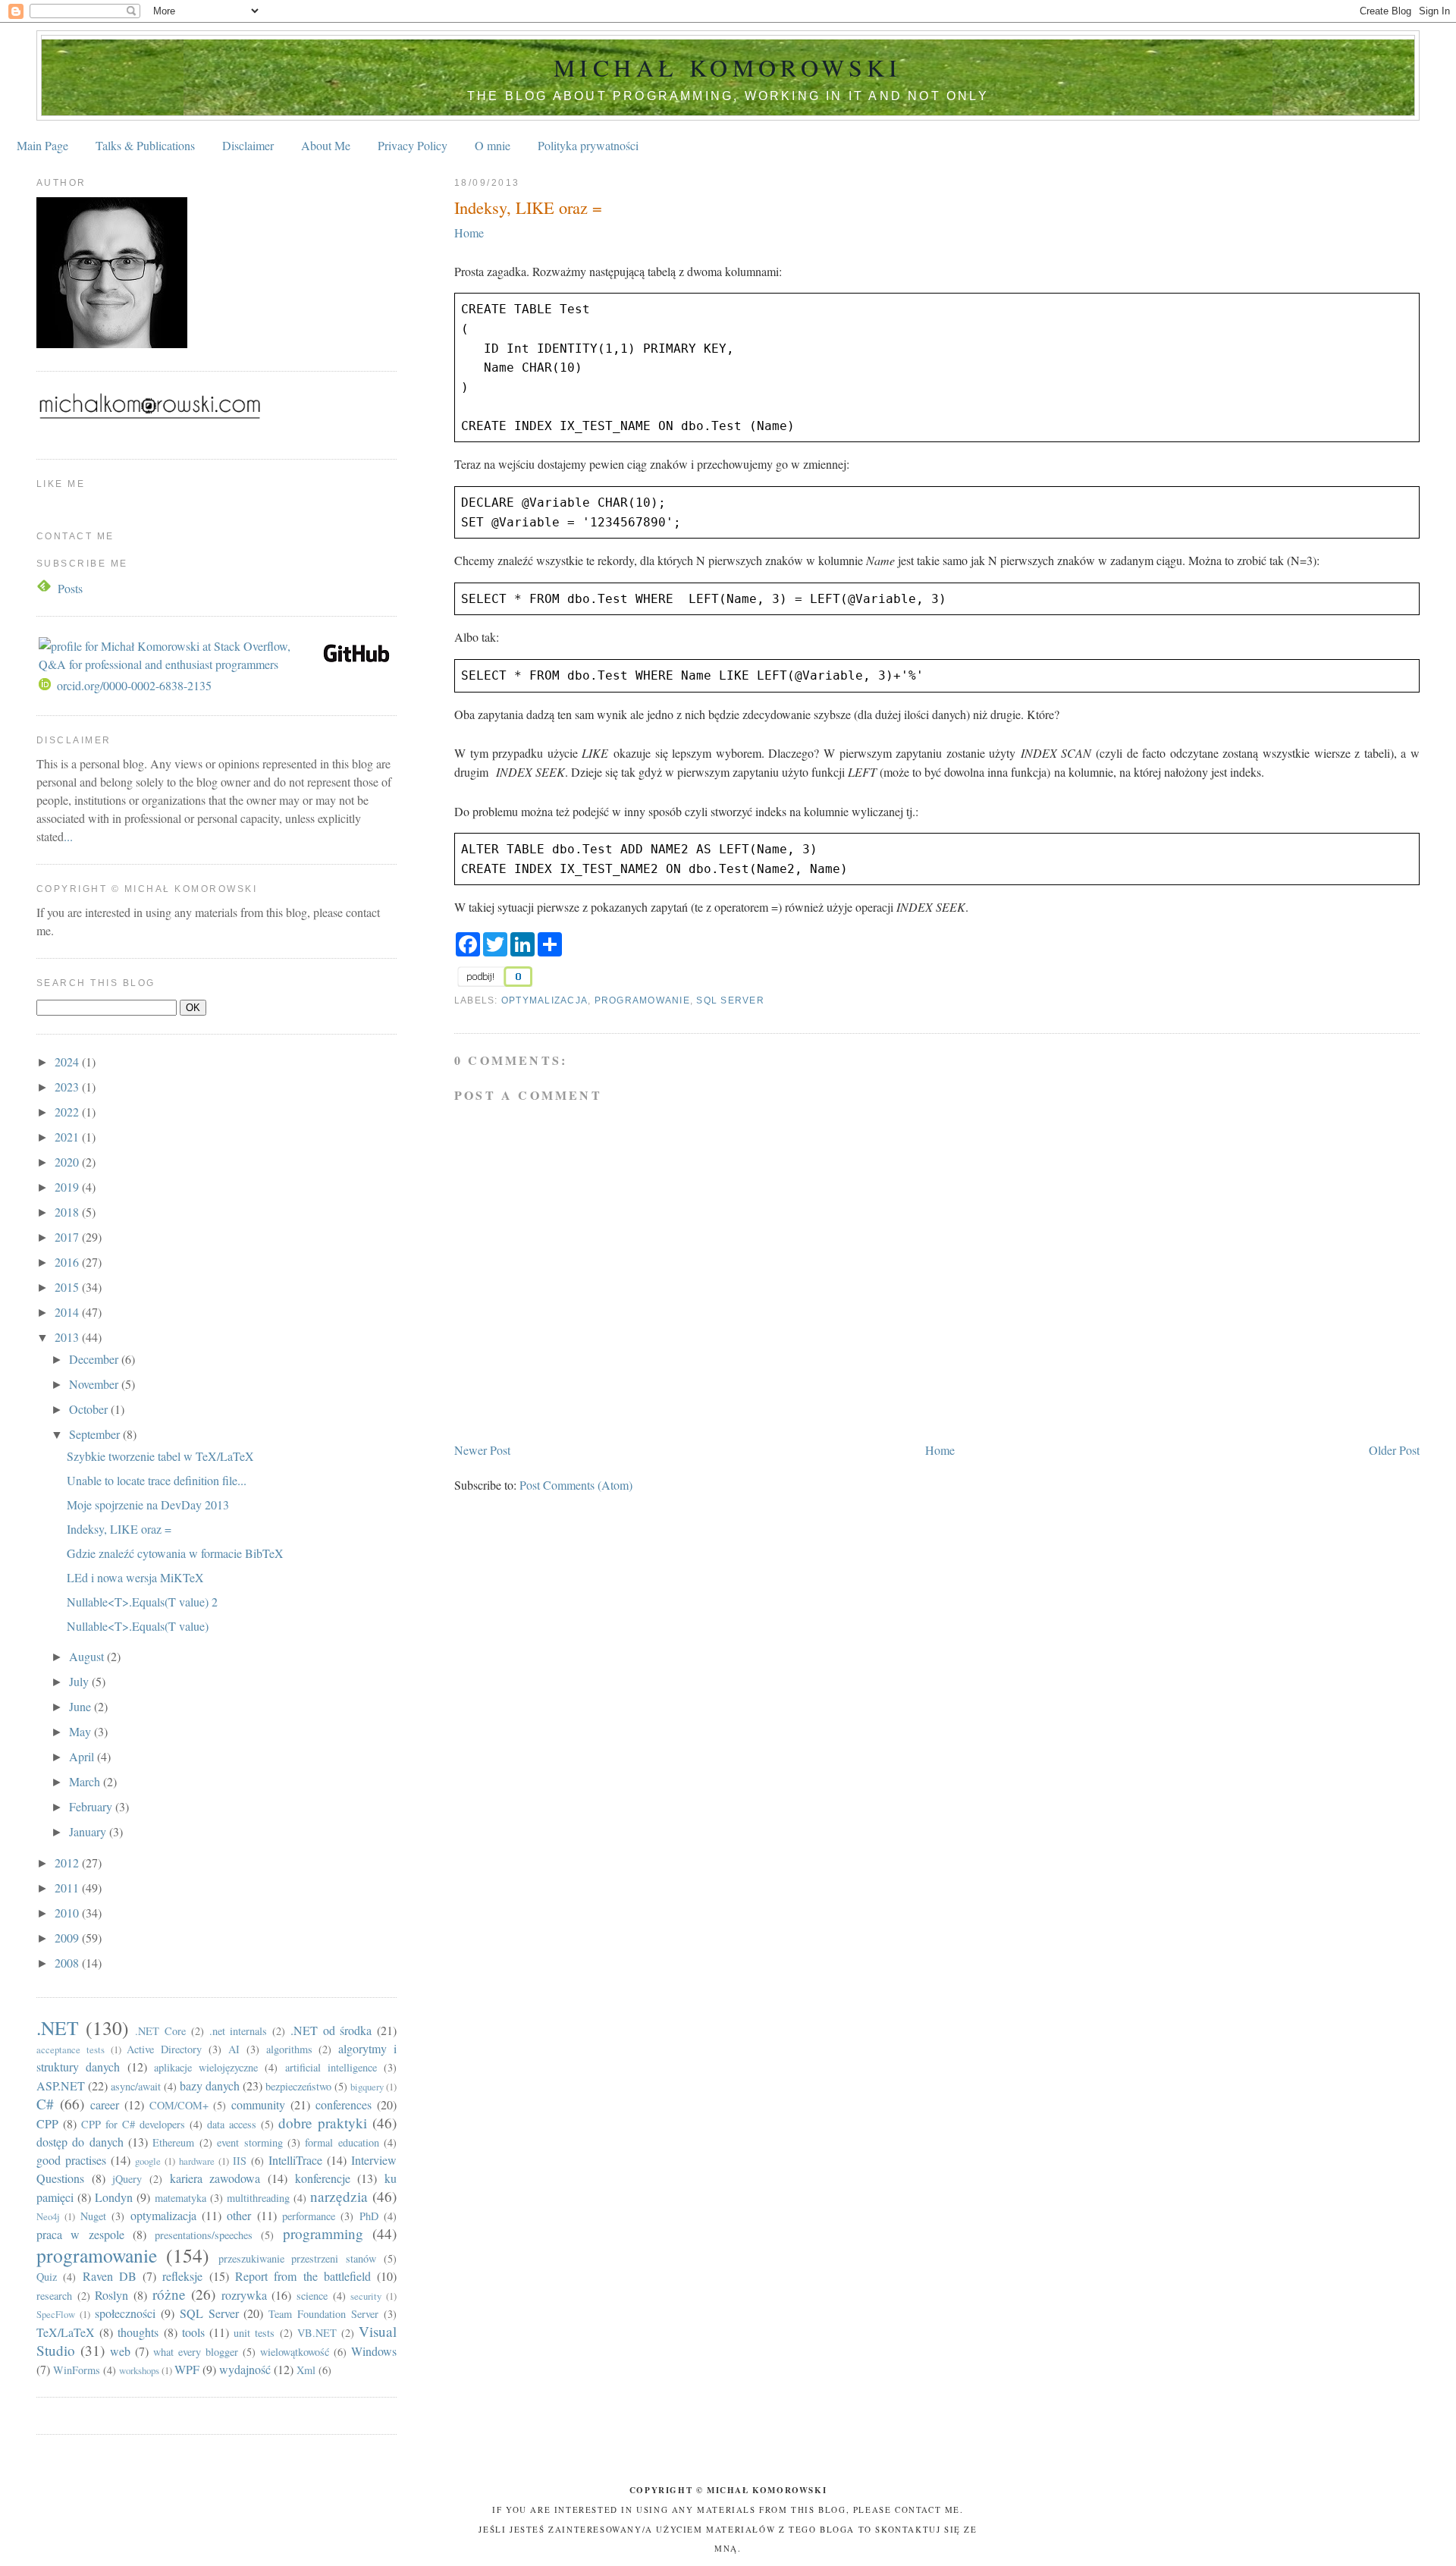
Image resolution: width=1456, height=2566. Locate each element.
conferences (344, 2104)
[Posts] (45, 588)
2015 (68, 1287)
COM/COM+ (179, 2105)
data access (232, 2124)
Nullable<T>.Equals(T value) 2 (142, 1602)
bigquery (367, 2087)
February (92, 1806)
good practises (71, 2160)
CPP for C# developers (133, 2124)
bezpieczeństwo (298, 2086)
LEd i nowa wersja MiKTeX (135, 1577)
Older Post (1394, 1450)
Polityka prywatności (588, 145)
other (239, 2215)
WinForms (77, 2370)
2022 (68, 1112)
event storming (249, 2142)
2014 (68, 1312)
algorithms (289, 2049)
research (54, 2296)
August (88, 1656)
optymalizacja (544, 1000)
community (258, 2104)
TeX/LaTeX (66, 2332)
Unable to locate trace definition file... (157, 1480)
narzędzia (339, 2196)
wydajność (245, 2369)
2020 (68, 1162)
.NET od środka (331, 2030)
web (120, 2351)
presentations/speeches (204, 2235)
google (148, 2161)
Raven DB (110, 2276)
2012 (68, 1862)
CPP (47, 2123)
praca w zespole (80, 2234)
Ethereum (173, 2142)
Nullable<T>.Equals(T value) (138, 1626)
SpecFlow (56, 2314)
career (105, 2104)
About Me (326, 145)
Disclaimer (248, 145)
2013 (68, 1337)
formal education (342, 2142)
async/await (136, 2086)
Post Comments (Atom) (576, 1485)
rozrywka (244, 2295)
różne (169, 2294)
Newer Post (482, 1450)
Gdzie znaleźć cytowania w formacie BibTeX (175, 1553)
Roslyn (111, 2295)
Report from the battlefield (303, 2276)
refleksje (182, 2276)
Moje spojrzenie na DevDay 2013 (148, 1504)
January (89, 1831)
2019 (68, 1187)
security (366, 2296)
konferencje (323, 2178)
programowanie (642, 1000)
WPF (187, 2369)
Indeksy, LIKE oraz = (528, 207)
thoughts (138, 2332)
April (83, 1756)
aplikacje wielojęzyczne (206, 2067)
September (96, 1434)
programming (323, 2233)
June (82, 1706)
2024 (68, 1062)
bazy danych (210, 2085)
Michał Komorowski (728, 67)
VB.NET (317, 2333)
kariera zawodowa (215, 2178)
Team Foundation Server (323, 2314)
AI (234, 2049)
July (80, 1681)
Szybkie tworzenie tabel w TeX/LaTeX (160, 1456)
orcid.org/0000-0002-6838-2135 (134, 685)
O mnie (493, 145)
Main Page (42, 145)
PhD (369, 2216)
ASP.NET (61, 2085)
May (82, 1731)
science (312, 2296)
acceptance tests (71, 2049)
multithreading (258, 2198)
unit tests (254, 2333)
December (95, 1359)
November (95, 1384)
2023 (68, 1087)
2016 (68, 1262)
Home (469, 232)
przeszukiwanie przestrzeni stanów (298, 2258)
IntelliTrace (295, 2160)
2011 (68, 1888)
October (90, 1409)
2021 (68, 1137)
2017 (68, 1237)
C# (45, 2104)
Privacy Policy (413, 145)
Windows (374, 2351)
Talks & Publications (145, 145)
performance (309, 2216)
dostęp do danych (80, 2142)
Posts (70, 588)
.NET (58, 2027)
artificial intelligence (331, 2067)
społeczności (125, 2313)
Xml (306, 2370)
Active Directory (164, 2049)
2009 (68, 1938)
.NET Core (160, 2031)
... (68, 836)
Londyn (114, 2197)
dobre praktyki (323, 2123)
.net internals (238, 2031)
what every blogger (196, 2352)
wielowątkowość (295, 2352)
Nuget (93, 2216)
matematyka (180, 2198)
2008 (68, 1963)
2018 (68, 1212)
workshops (139, 2370)
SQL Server (730, 1000)
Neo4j (48, 2216)
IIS (240, 2161)
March (86, 1781)
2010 (68, 1913)
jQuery (127, 2179)
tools (193, 2332)
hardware (197, 2161)
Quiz (47, 2277)
